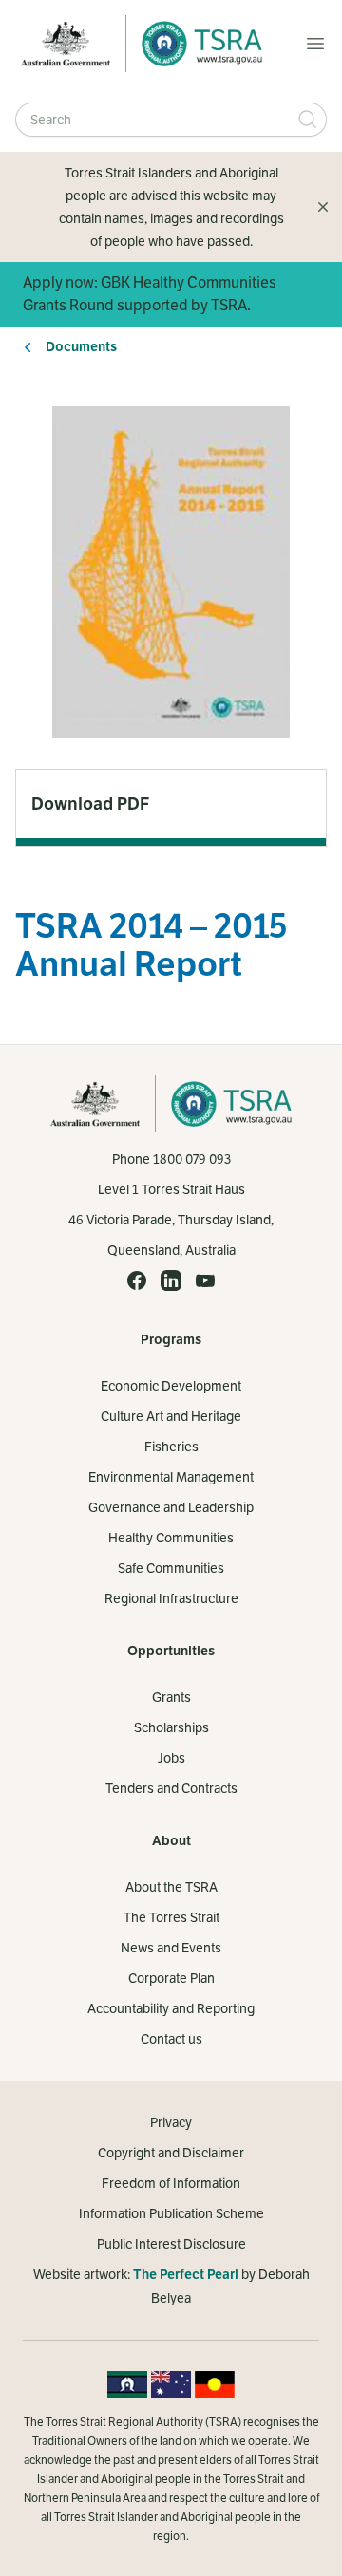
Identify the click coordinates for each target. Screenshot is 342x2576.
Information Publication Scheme (171, 2213)
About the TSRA (171, 1887)
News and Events (171, 1948)
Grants (171, 1697)
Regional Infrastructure (171, 1598)
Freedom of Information (171, 2183)
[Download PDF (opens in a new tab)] (171, 804)
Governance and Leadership (171, 1507)
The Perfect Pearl (186, 2275)
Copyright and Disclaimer (171, 2153)
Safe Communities (171, 1568)
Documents (81, 347)
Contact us (171, 2039)
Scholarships (171, 1727)
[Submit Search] (308, 120)
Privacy (171, 2122)
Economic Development (171, 1386)
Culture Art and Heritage (171, 1416)
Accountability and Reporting (171, 2008)
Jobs (171, 1758)
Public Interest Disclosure (171, 2244)
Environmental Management (171, 1477)
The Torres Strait (171, 1917)
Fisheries (171, 1447)
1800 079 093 (192, 1159)
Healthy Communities (171, 1538)
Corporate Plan (171, 1978)
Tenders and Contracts (171, 1788)
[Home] (197, 44)
